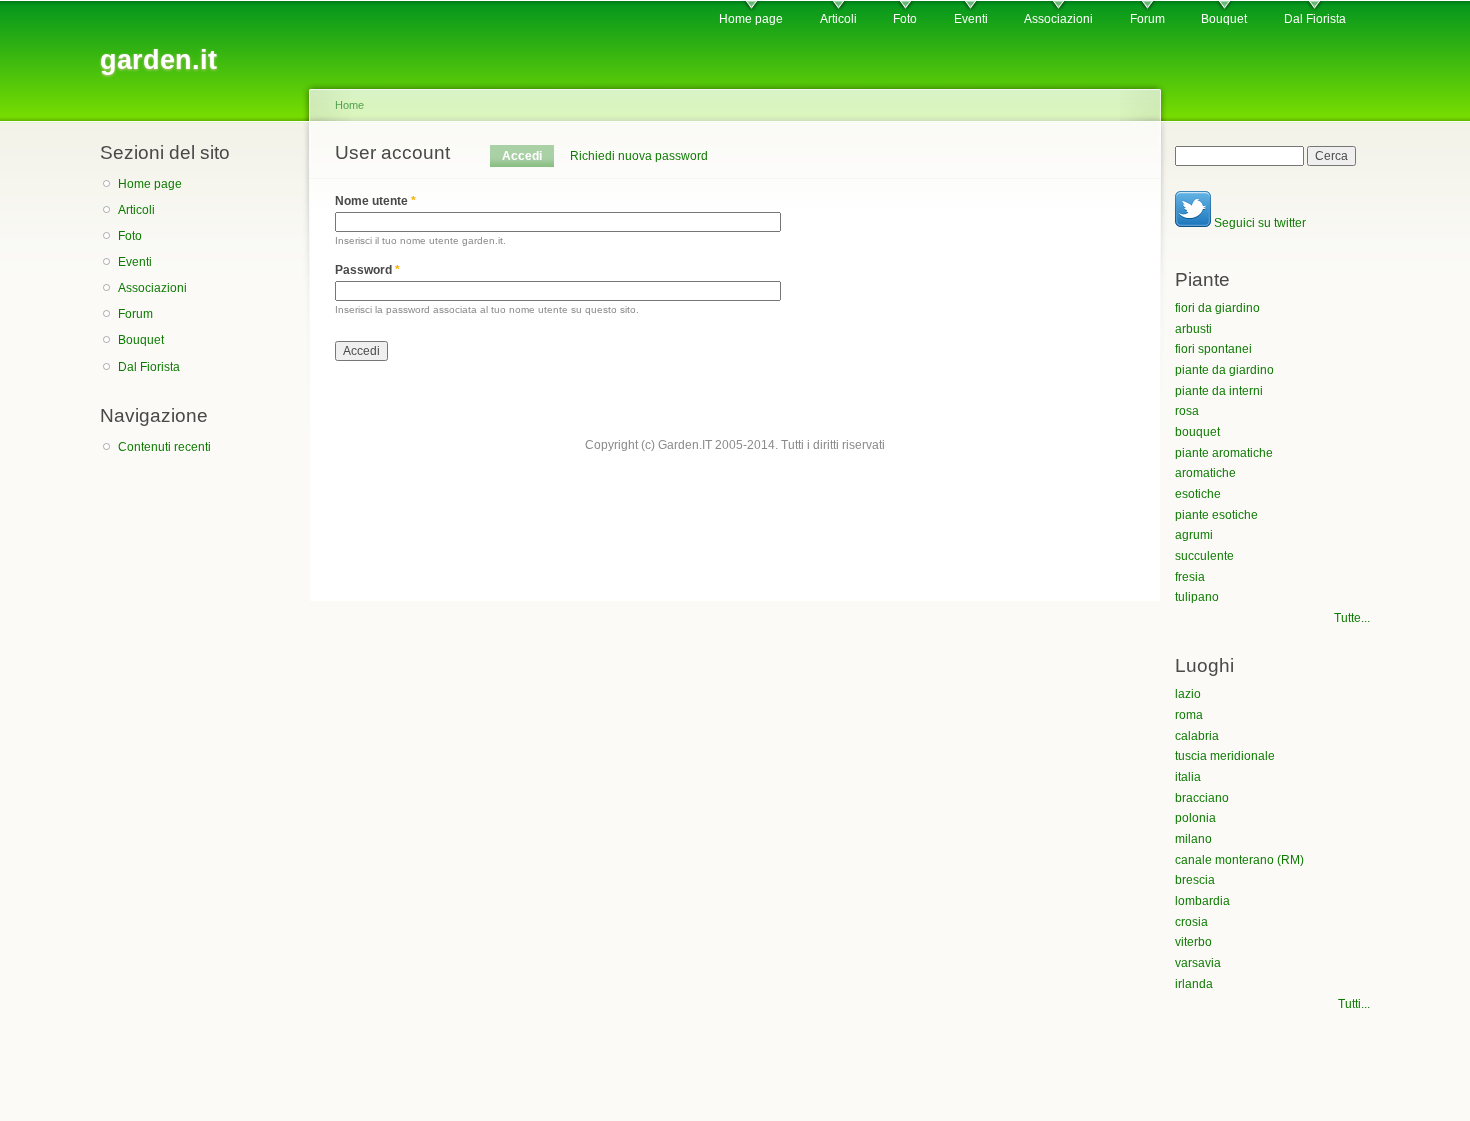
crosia (1191, 922)
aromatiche (1205, 473)
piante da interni (1219, 391)
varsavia (1198, 963)
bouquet (1197, 432)
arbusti (1193, 329)
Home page (751, 19)
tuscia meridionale (1225, 756)
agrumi (1194, 535)
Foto (905, 19)
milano (1193, 839)
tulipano (1197, 597)
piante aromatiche (1224, 453)
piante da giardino (1224, 370)
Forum (1147, 19)
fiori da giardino (1217, 308)
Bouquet (1224, 19)
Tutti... (1354, 1004)
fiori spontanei (1213, 349)
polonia (1195, 818)
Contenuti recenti (164, 447)
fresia (1190, 577)
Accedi (528, 156)
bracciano (1202, 798)
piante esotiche (1216, 515)
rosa (1187, 411)
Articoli (838, 19)
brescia (1195, 880)
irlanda (1194, 984)
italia (1188, 777)
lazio (1188, 694)
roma (1189, 715)
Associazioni (1058, 19)
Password (367, 270)
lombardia (1202, 901)
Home (349, 105)
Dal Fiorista (1315, 19)
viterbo (1193, 942)
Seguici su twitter (1258, 223)
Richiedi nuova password (639, 156)
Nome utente (375, 201)
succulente (1204, 556)
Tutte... (1352, 618)
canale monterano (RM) (1239, 860)
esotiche (1198, 494)
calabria (1197, 736)
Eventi (971, 19)
